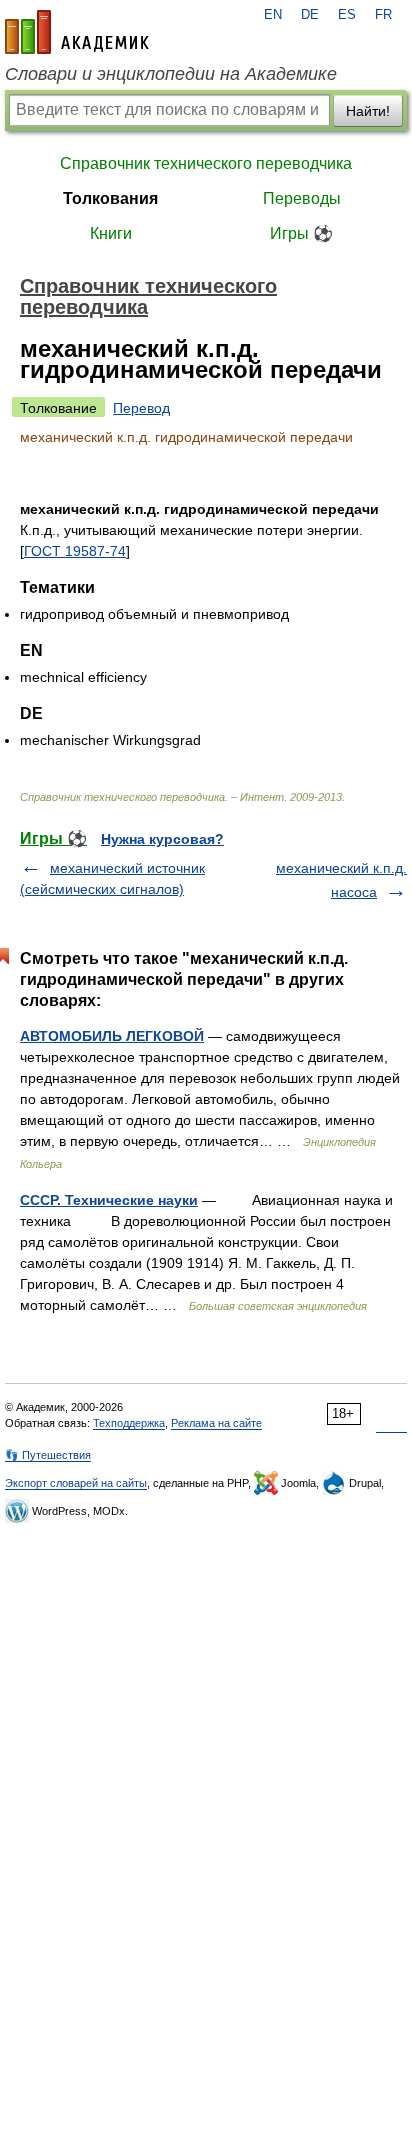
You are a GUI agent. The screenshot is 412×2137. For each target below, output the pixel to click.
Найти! (368, 111)
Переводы (302, 198)
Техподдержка (129, 1423)
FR (383, 15)
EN (273, 15)
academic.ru (77, 32)
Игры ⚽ (301, 233)
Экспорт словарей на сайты (76, 1483)
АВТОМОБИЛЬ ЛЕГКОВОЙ (112, 1036)
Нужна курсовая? (162, 839)
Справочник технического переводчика (206, 163)
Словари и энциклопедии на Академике (171, 74)
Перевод (141, 408)
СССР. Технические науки (109, 1200)
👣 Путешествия (48, 1455)
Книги (111, 233)
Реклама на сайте (216, 1423)
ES (347, 15)
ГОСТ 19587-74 (75, 551)
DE (310, 15)
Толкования (110, 198)
